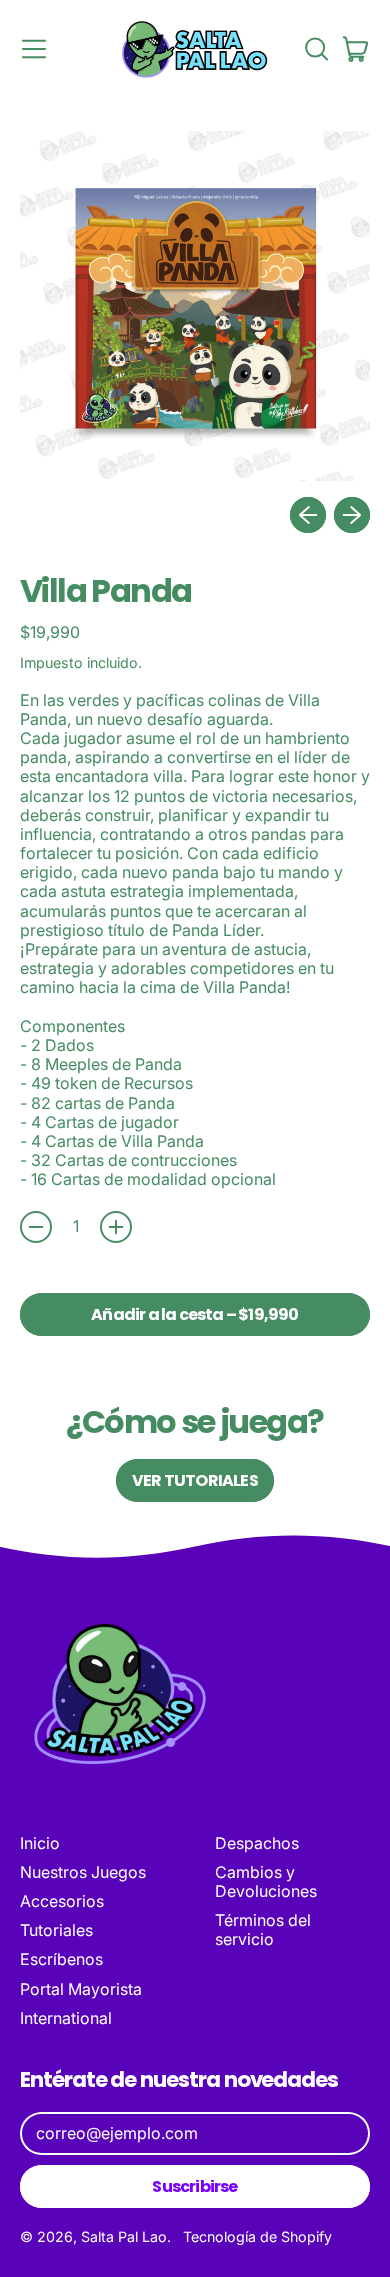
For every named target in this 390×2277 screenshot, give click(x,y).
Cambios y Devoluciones (266, 1881)
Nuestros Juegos (83, 1872)
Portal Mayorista (81, 1989)
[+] (116, 1227)
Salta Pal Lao (124, 2236)
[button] (316, 49)
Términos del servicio (263, 1929)
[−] (36, 1227)
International (66, 2018)
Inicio (40, 1843)
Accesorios (62, 1901)
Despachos (257, 1843)
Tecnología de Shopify (257, 2236)
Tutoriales (56, 1930)
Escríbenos (61, 1959)
